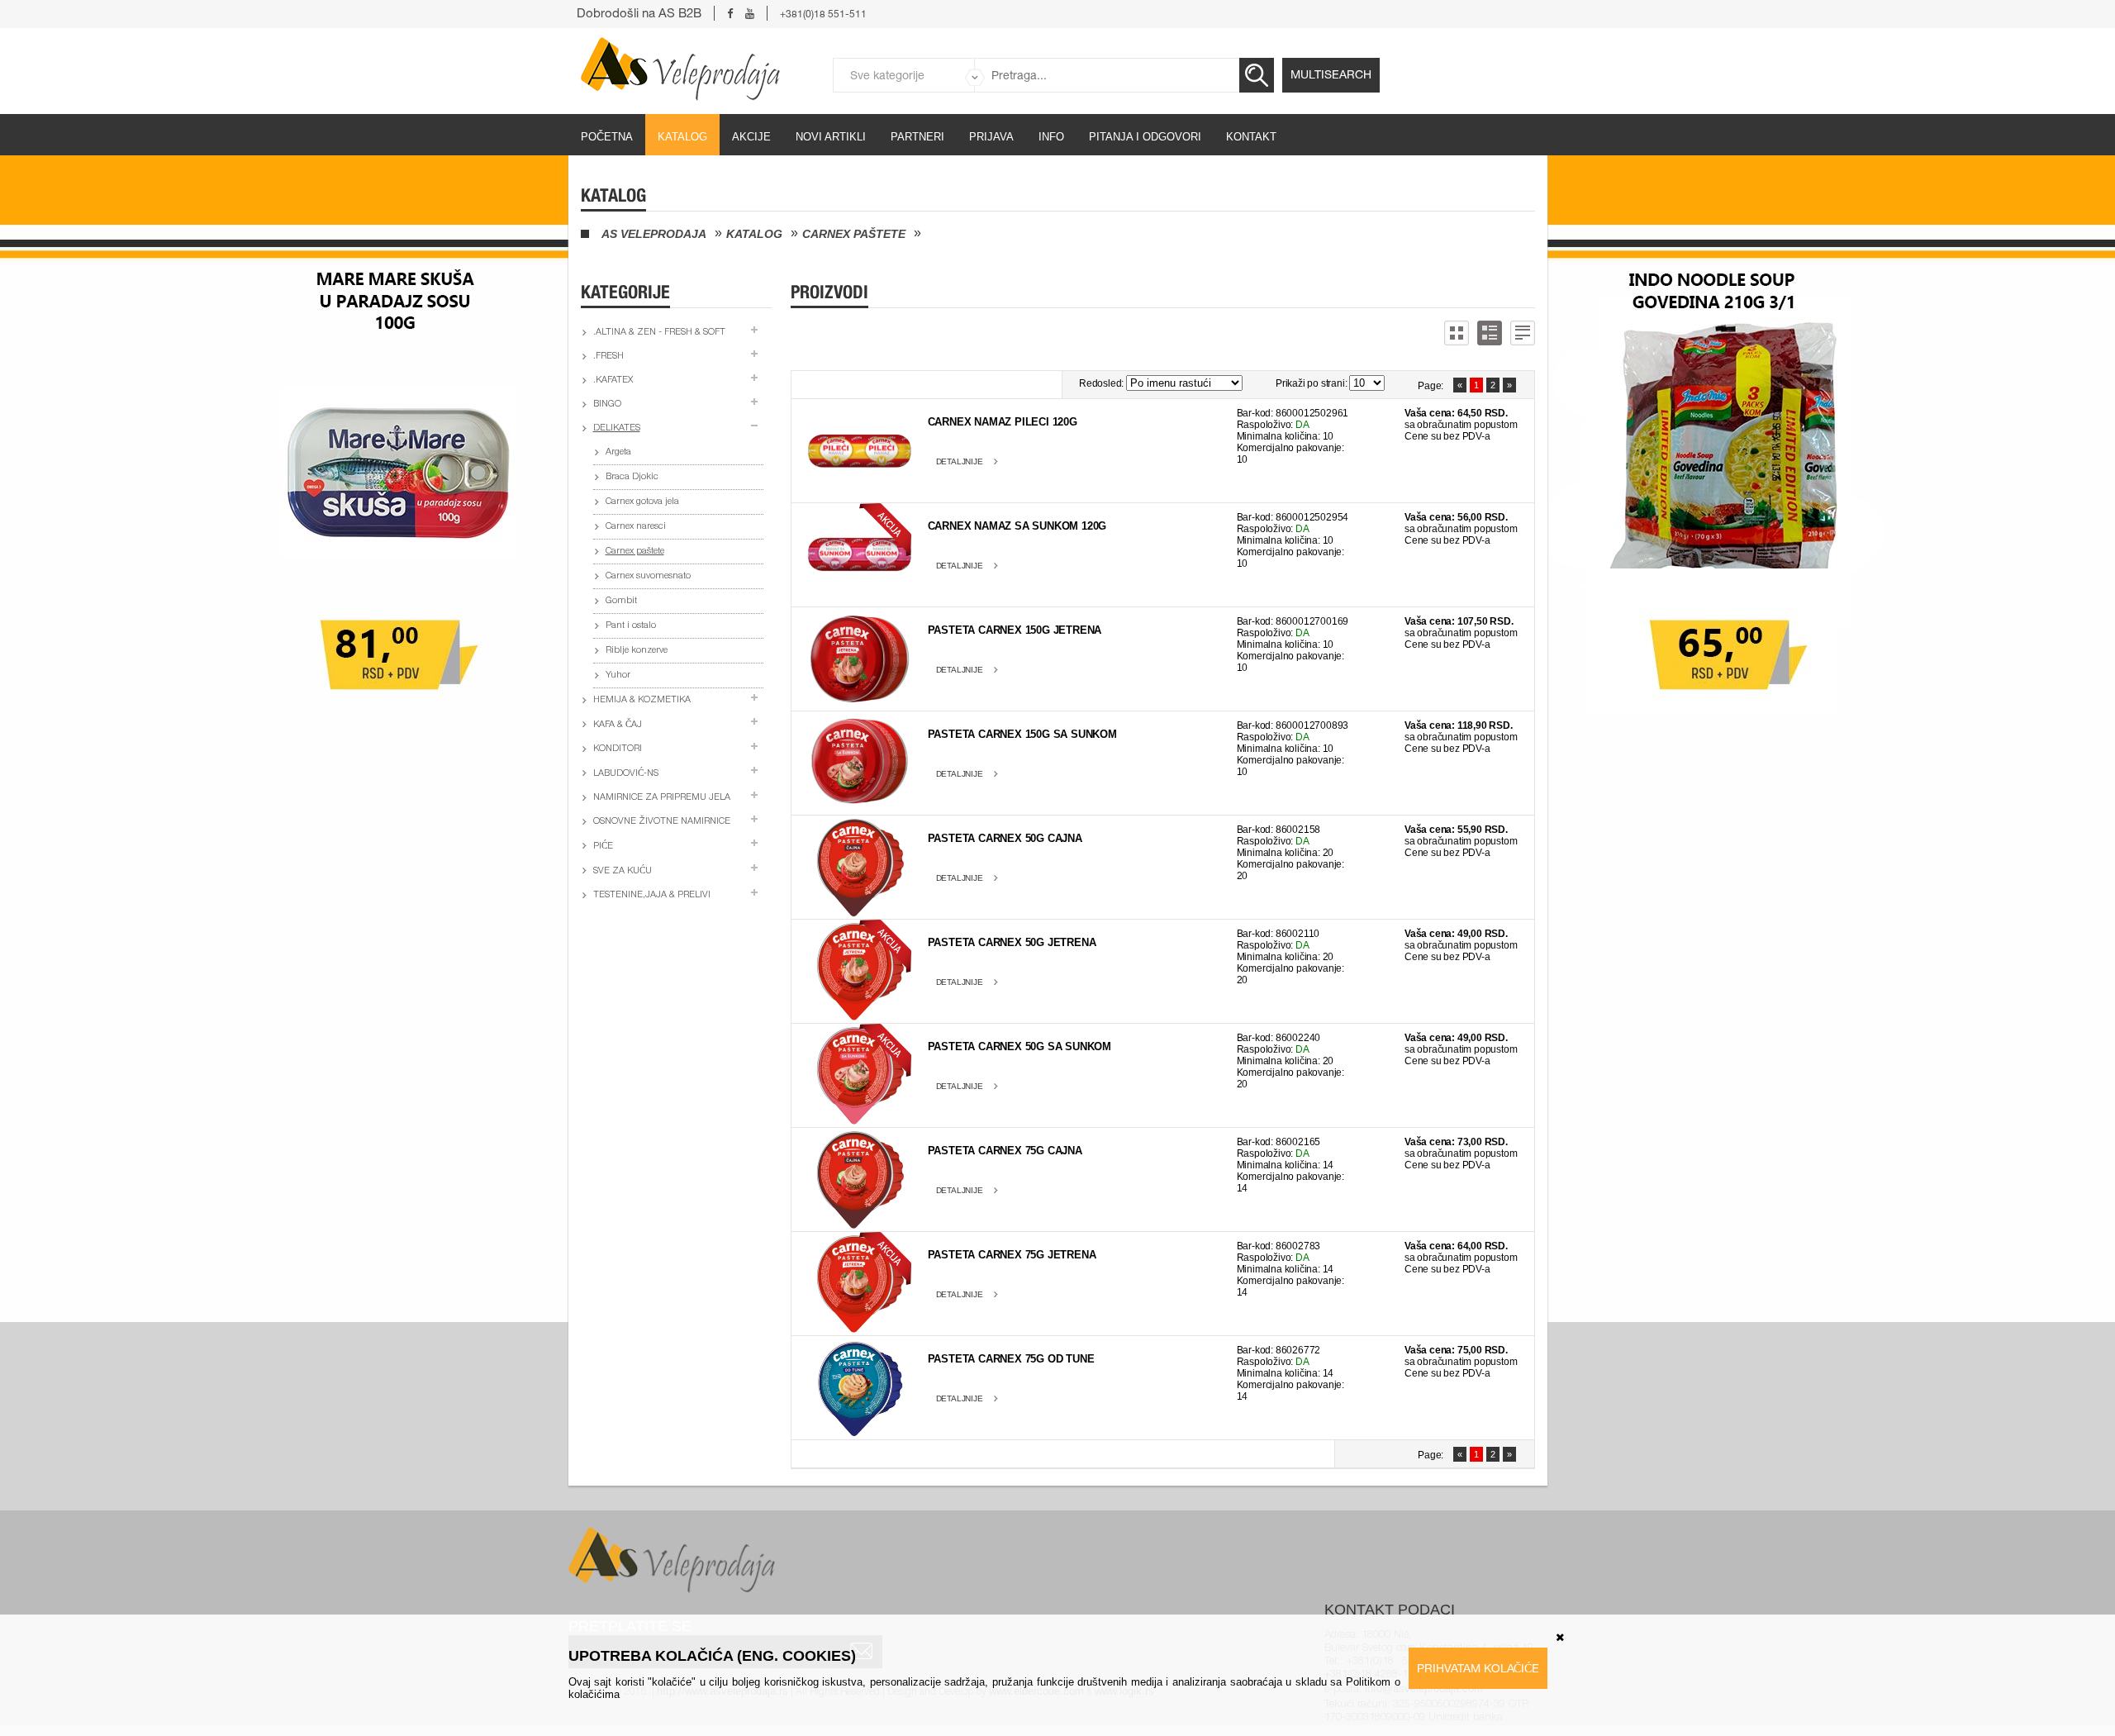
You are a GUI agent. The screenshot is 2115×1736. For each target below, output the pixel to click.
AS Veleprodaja (654, 234)
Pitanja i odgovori (1145, 137)
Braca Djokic (632, 477)
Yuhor (618, 675)
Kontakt (1251, 137)
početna (607, 137)
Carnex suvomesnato (648, 576)
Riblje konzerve (637, 651)
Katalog (682, 137)
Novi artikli (831, 137)
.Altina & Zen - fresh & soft (659, 333)
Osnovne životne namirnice (662, 822)
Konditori (618, 749)
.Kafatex (613, 380)
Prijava (991, 137)
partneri (917, 137)
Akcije (751, 137)
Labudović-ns (626, 774)
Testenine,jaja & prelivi (652, 895)
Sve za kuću (623, 871)
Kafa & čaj (618, 725)
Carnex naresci (636, 527)
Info (1051, 137)
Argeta (618, 452)
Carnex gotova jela (642, 502)
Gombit (621, 601)
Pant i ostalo (631, 626)
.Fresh (608, 357)
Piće (603, 847)
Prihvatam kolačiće (1478, 1668)
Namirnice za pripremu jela (662, 798)
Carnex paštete (854, 234)
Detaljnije (960, 461)
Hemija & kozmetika (642, 700)
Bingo (607, 404)
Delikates (617, 428)
